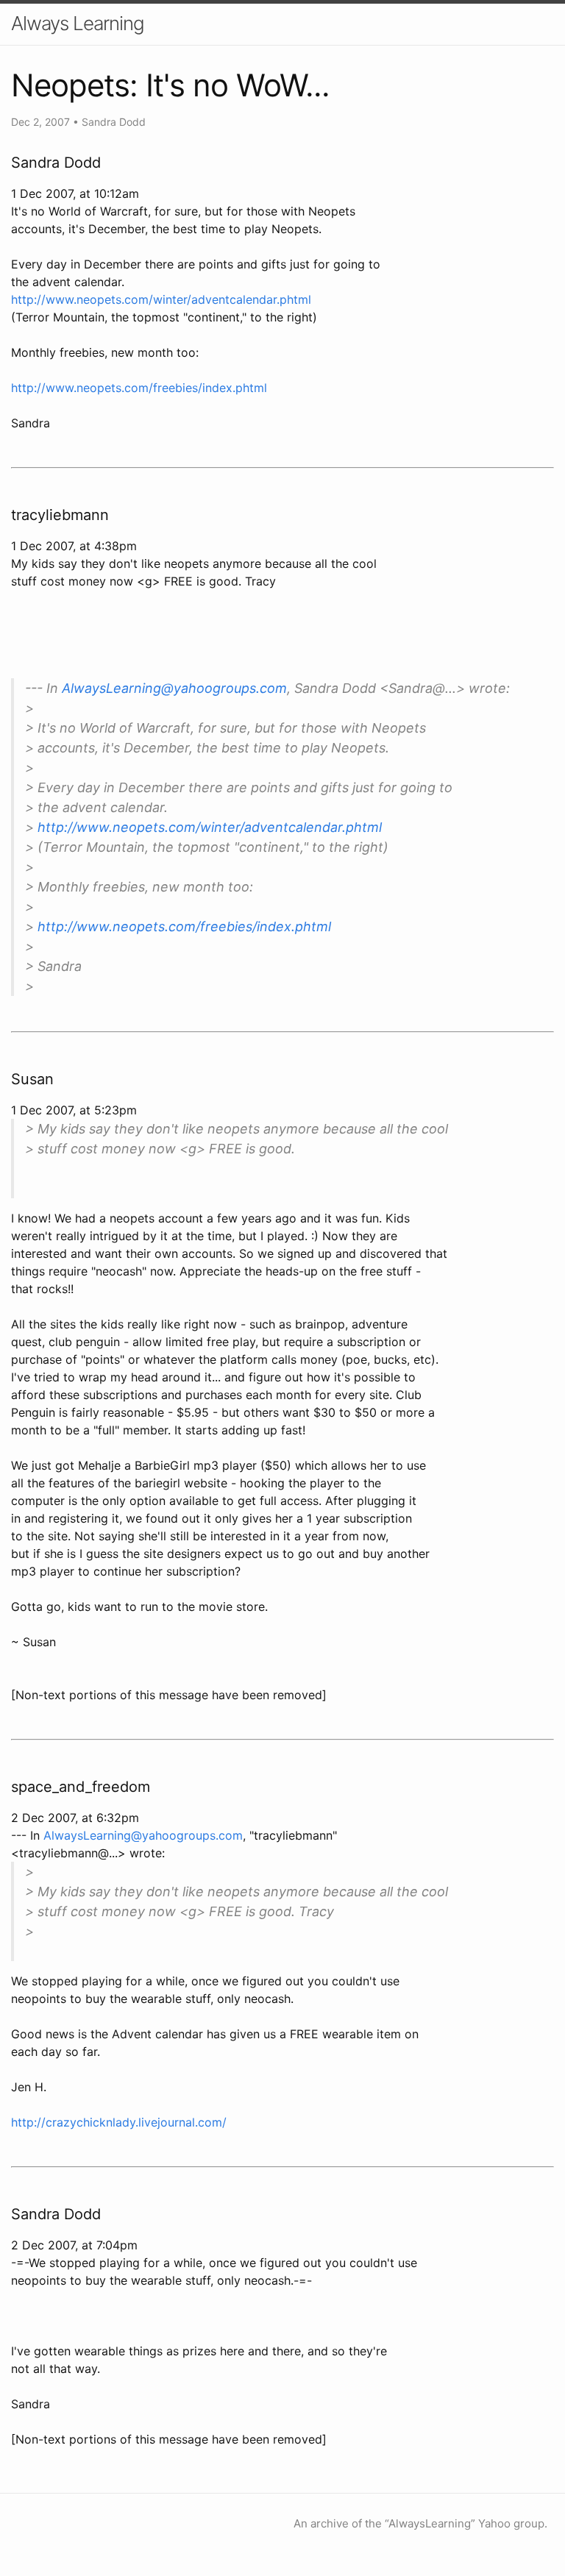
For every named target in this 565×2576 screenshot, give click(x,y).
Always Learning (78, 23)
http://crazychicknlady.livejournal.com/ (119, 2122)
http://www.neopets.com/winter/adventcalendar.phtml (161, 299)
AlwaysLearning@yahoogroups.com (174, 688)
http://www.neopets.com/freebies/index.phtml (139, 388)
